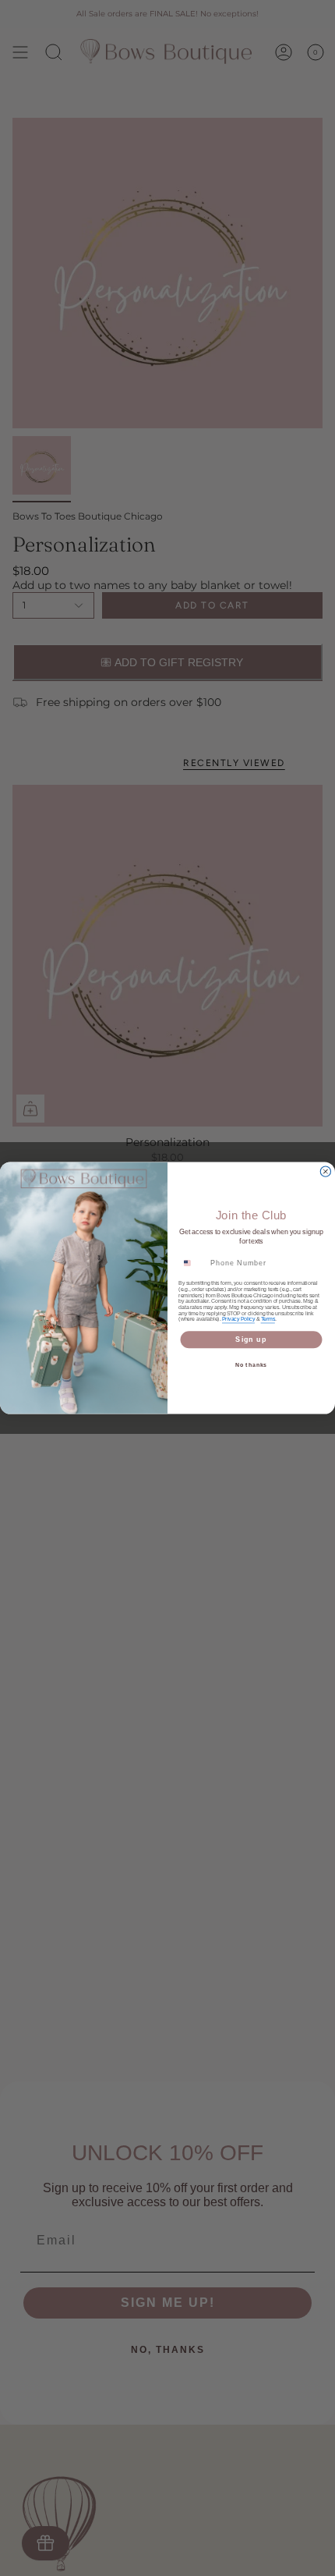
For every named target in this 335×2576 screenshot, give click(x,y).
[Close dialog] (325, 1171)
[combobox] (192, 1263)
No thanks (252, 1365)
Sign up (251, 1339)
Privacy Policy (238, 1319)
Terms (268, 1319)
